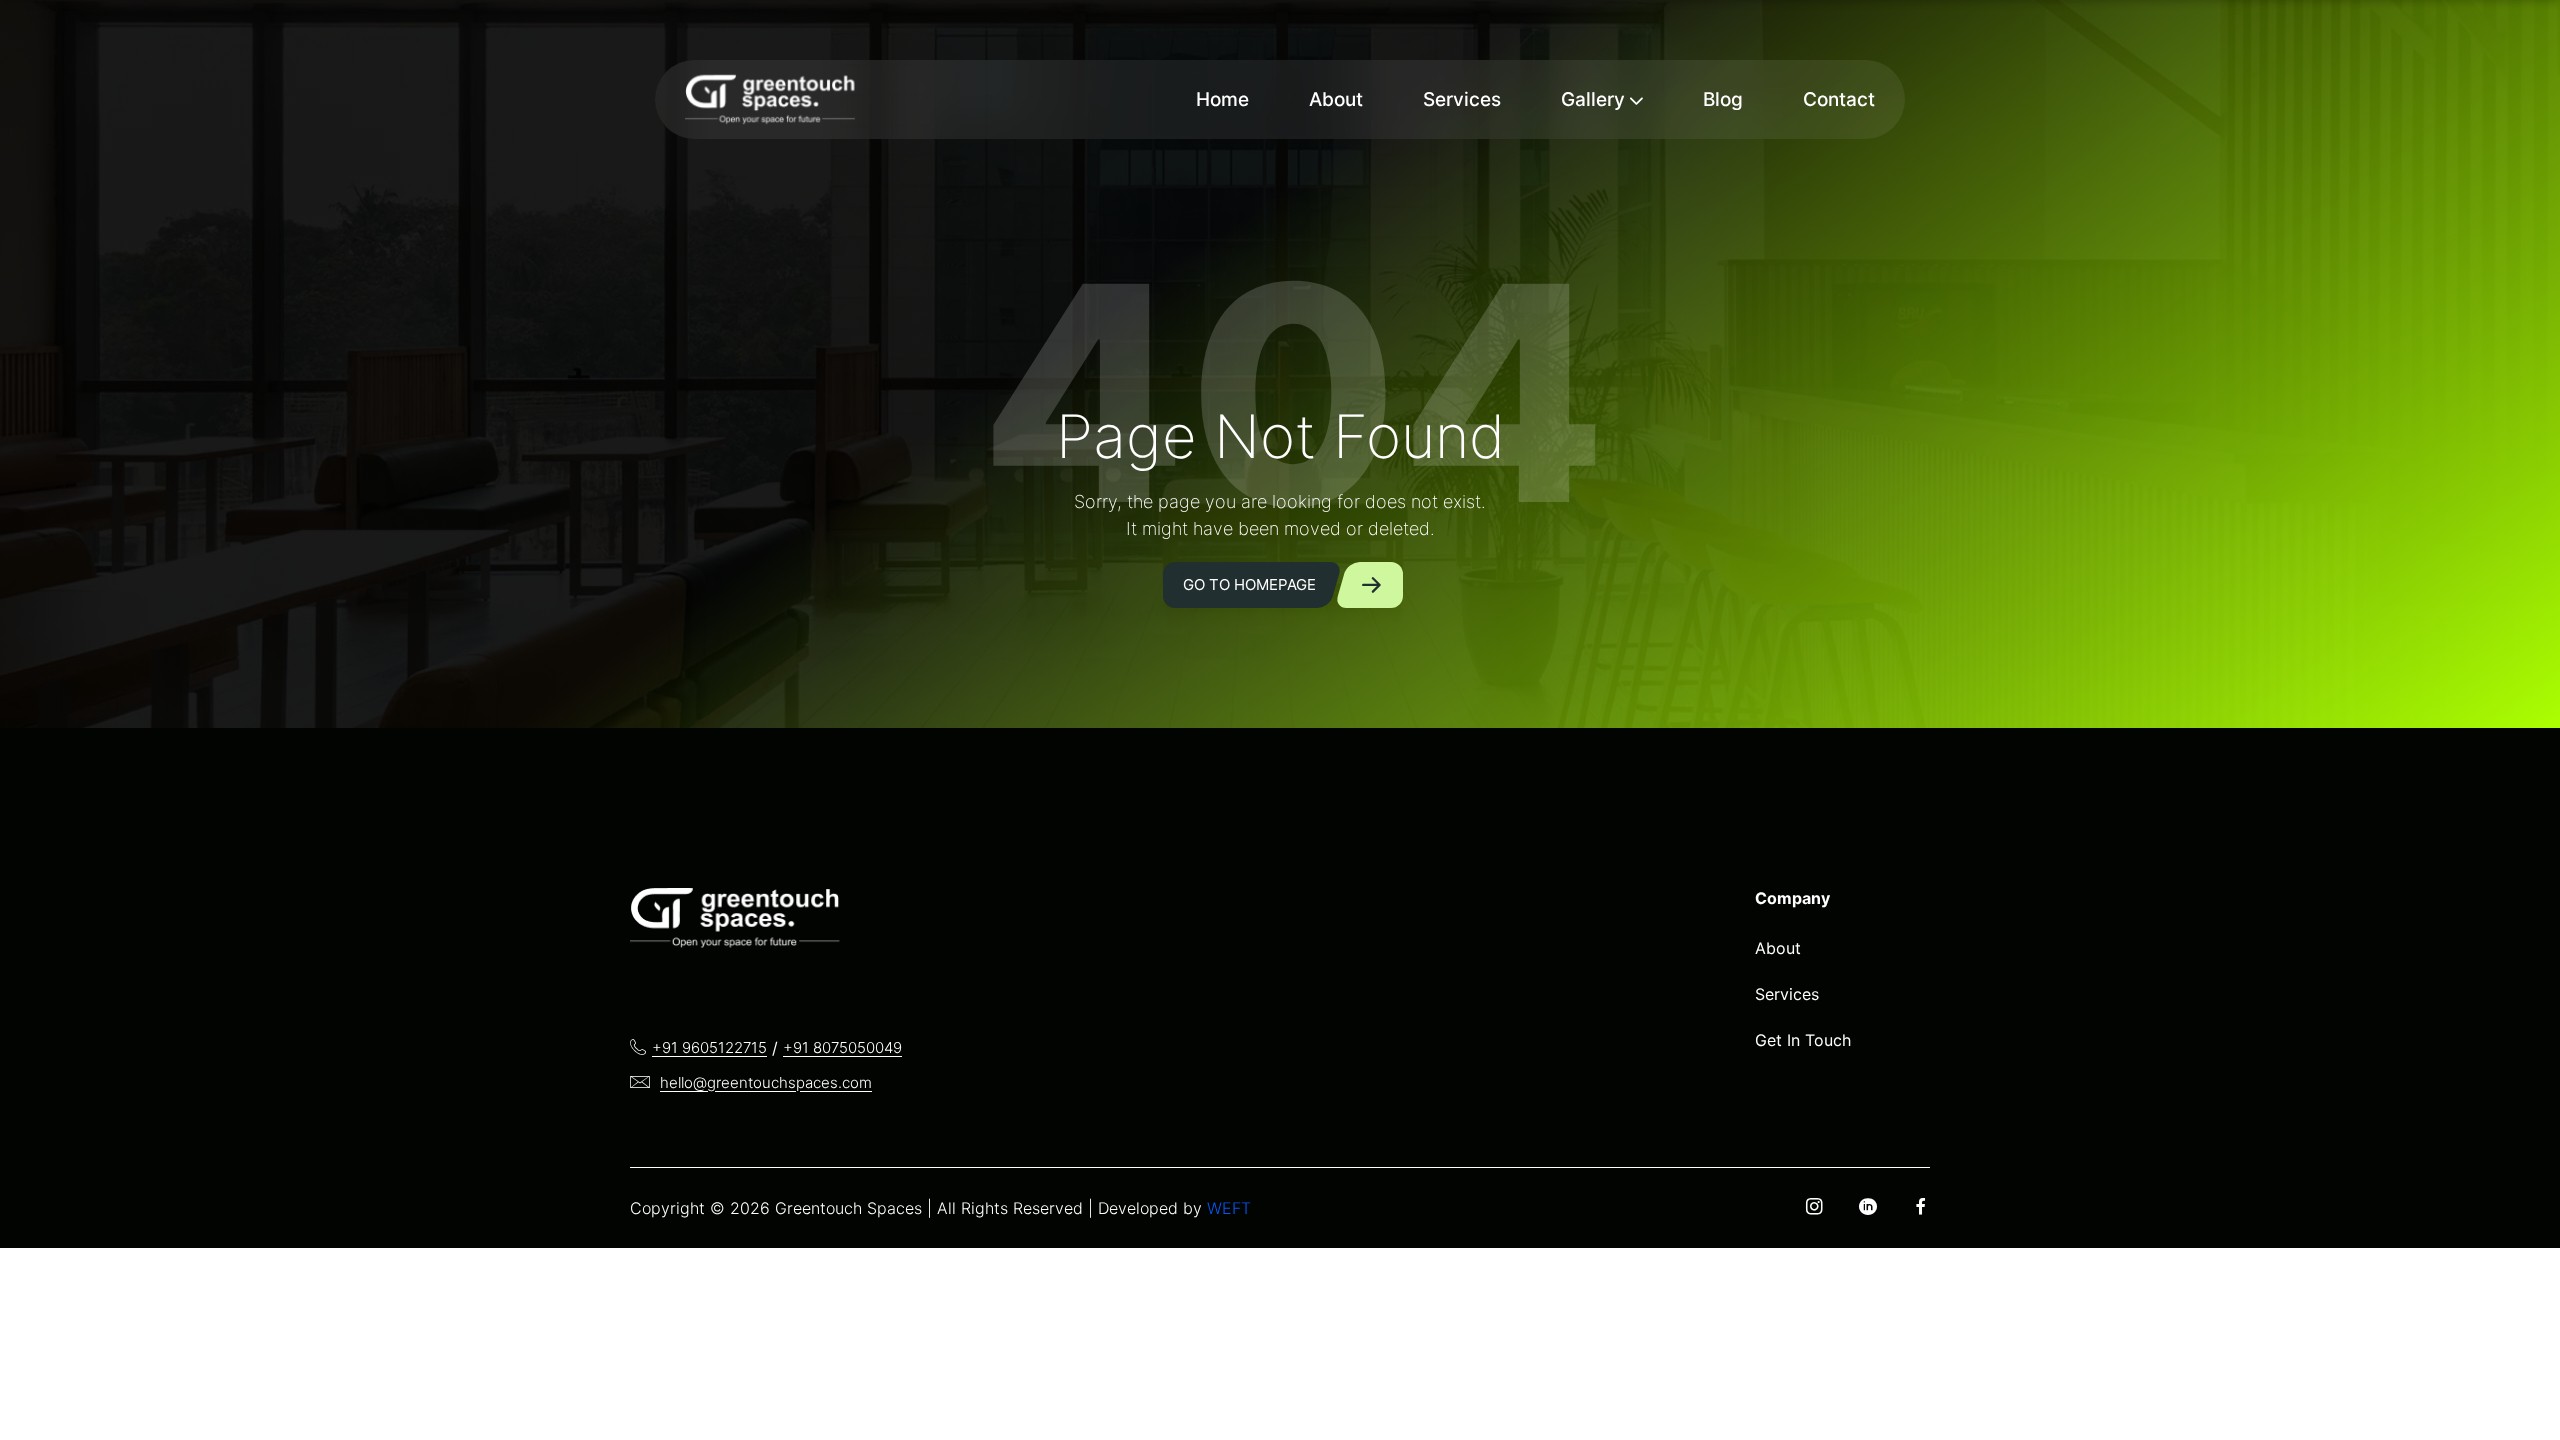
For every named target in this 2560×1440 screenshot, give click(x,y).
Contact (1839, 99)
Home (1222, 99)
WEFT (1229, 1208)
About (1336, 99)
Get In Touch (1803, 1040)
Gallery (1593, 99)
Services (1462, 99)
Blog (1723, 99)
